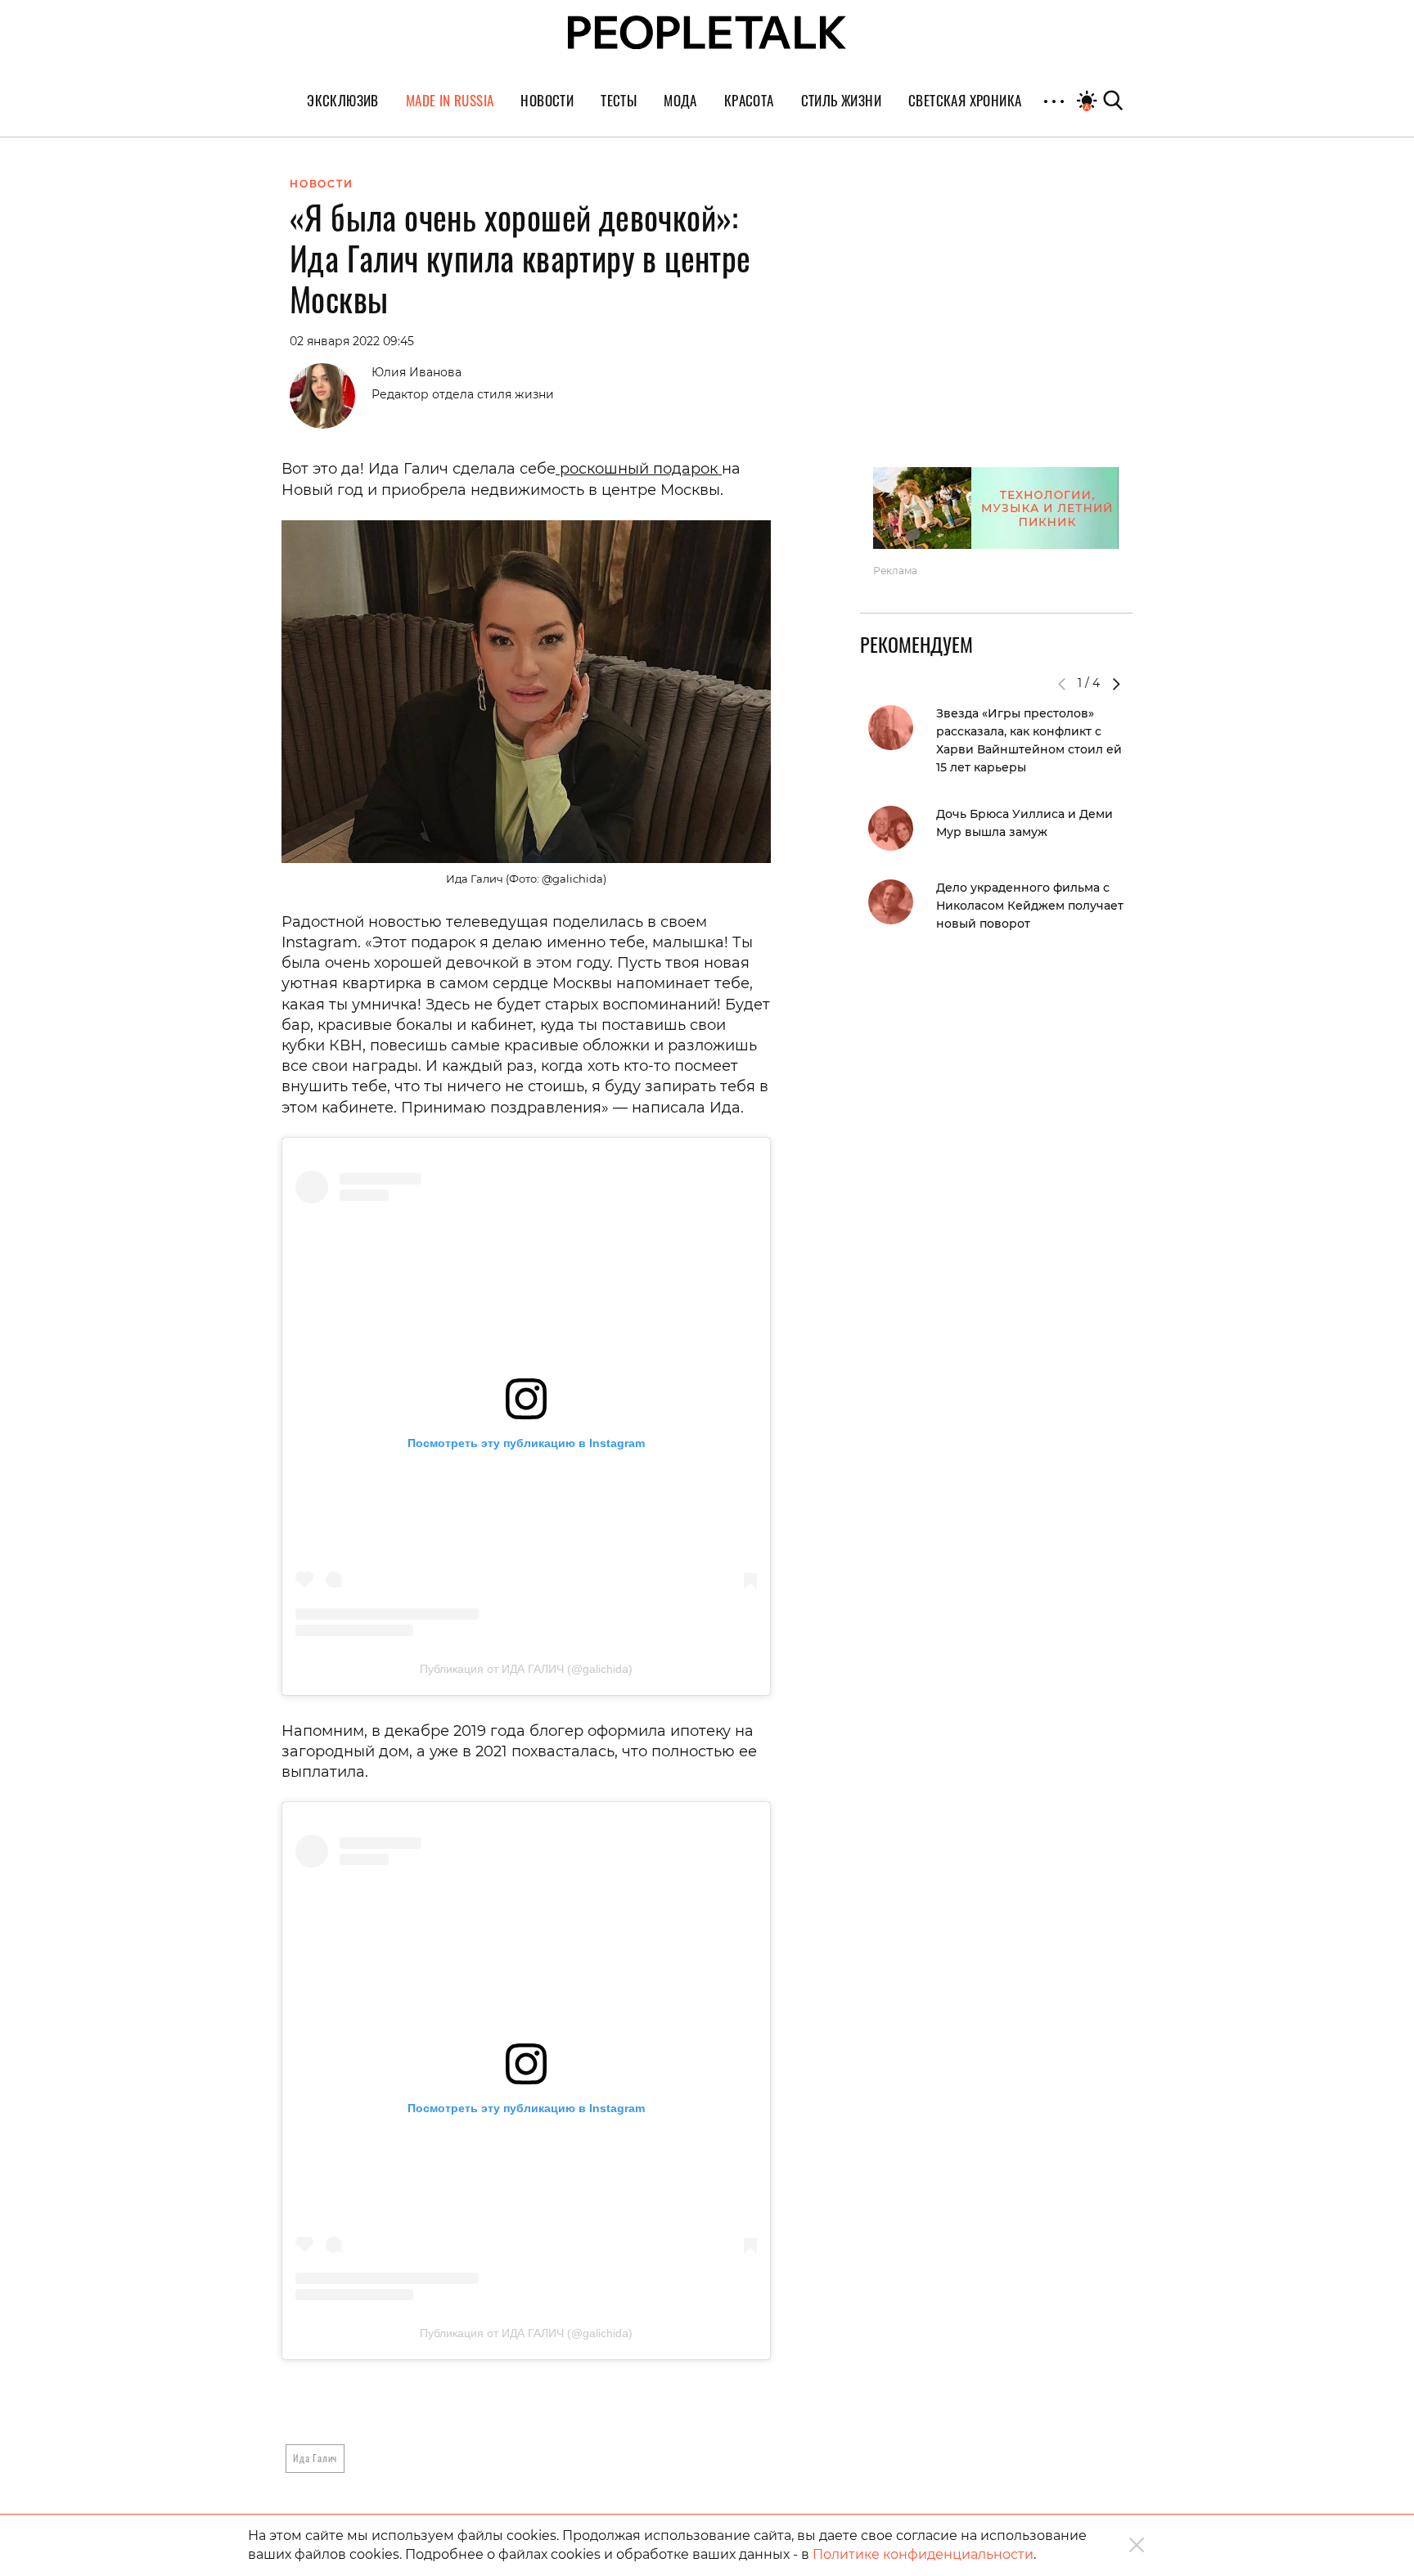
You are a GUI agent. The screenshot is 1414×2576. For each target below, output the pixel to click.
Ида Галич (315, 2458)
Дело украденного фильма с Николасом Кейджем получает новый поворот (1030, 906)
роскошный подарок (639, 469)
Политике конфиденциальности (923, 2554)
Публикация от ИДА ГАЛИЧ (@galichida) (526, 1669)
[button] (1116, 684)
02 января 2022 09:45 (352, 341)
